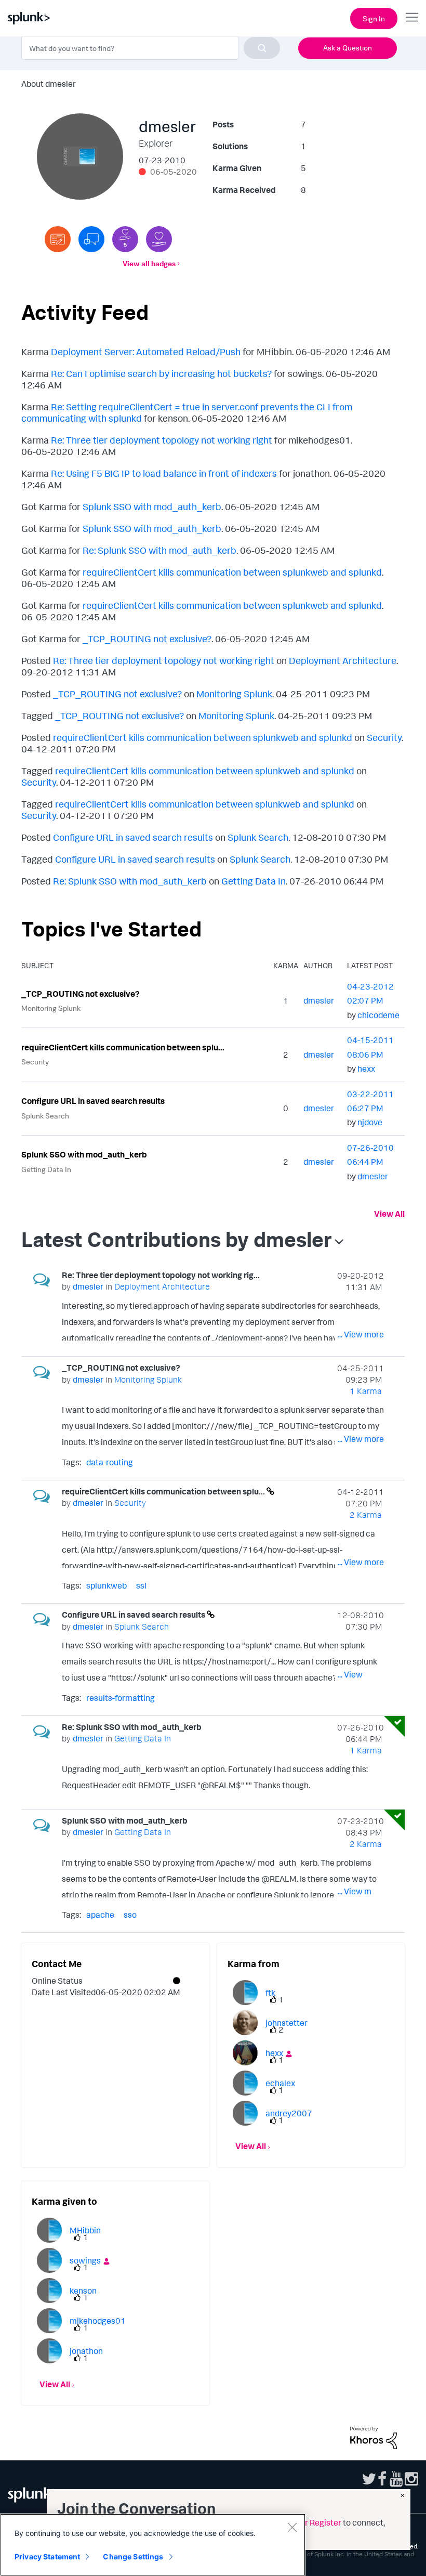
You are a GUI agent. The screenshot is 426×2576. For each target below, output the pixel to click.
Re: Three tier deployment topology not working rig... (161, 1275)
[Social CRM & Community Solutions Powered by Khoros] (374, 2437)
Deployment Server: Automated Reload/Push (146, 352)
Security (384, 737)
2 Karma (366, 1515)
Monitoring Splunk (234, 694)
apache (100, 1915)
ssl (141, 1585)
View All (389, 1214)
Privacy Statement (47, 2557)
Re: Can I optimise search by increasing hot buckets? (161, 373)
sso (130, 1915)
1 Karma (366, 1391)
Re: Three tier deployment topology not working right (162, 440)
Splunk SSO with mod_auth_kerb (152, 506)
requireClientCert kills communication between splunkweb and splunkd (232, 572)
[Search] (262, 48)
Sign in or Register (308, 2522)
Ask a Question (348, 48)
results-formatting (121, 1698)
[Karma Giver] (159, 239)
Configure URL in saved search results (133, 837)
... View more (361, 1334)
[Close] (292, 2527)
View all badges (149, 263)
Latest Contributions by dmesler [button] (177, 1239)
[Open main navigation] (412, 17)
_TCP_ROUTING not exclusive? (147, 639)
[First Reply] (91, 239)
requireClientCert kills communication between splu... (123, 1047)
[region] (153, 2545)
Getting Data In (254, 881)
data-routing (110, 1462)
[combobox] (151, 48)
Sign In (374, 18)
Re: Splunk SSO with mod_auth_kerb (159, 550)
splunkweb (106, 1585)
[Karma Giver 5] (125, 239)
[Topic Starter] (58, 239)
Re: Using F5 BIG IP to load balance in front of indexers (164, 473)
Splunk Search (258, 837)
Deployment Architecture (343, 660)
